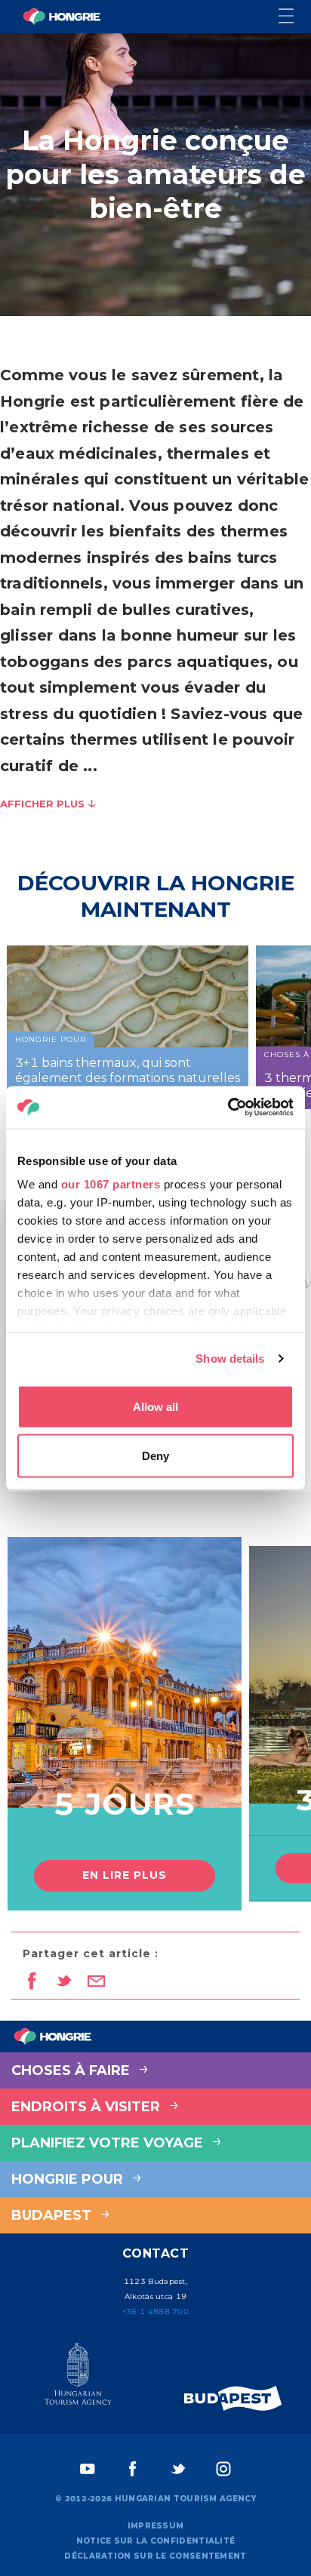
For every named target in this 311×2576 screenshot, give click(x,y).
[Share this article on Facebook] (31, 1982)
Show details (230, 1359)
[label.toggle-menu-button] (295, 17)
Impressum (156, 2526)
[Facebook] (133, 2469)
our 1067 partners (111, 1184)
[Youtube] (88, 2469)
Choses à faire (72, 2070)
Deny (155, 1456)
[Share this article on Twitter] (64, 1982)
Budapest (53, 2215)
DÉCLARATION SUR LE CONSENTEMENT (155, 2556)
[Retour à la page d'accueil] (62, 17)
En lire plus (125, 1875)
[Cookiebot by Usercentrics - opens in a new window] (228, 1108)
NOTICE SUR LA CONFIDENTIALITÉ (156, 2541)
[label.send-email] (96, 1982)
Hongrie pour (69, 2179)
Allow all (155, 1406)
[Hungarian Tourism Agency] (78, 2377)
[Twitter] (178, 2469)
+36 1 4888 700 (155, 2312)
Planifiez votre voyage (109, 2143)
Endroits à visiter (88, 2107)
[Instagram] (223, 2469)
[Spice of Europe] (233, 2398)
